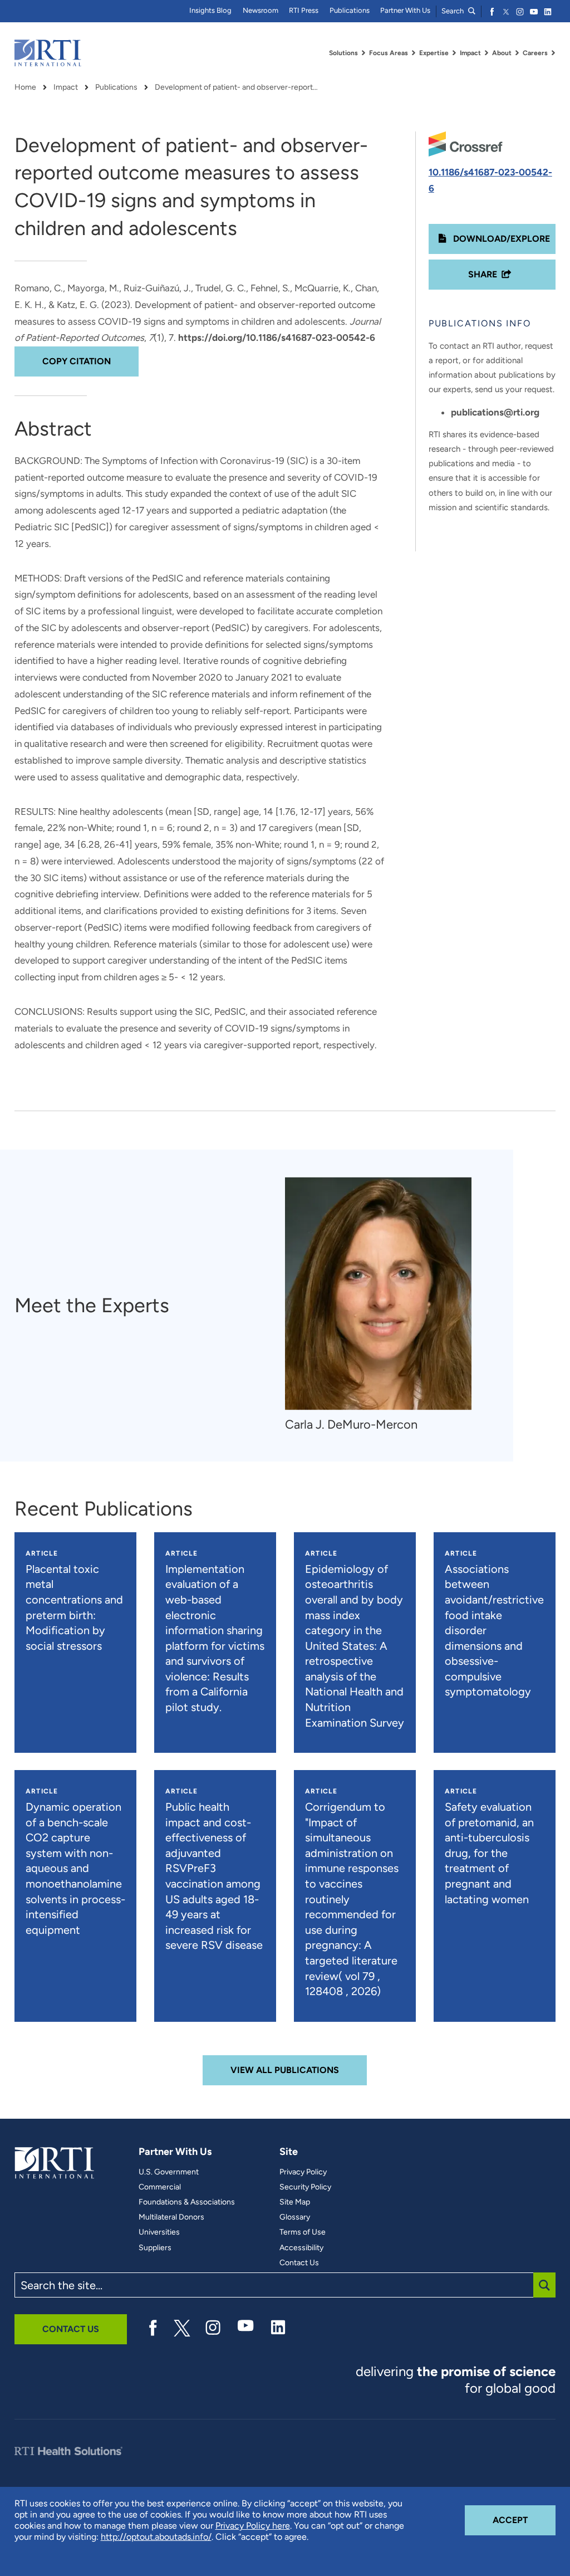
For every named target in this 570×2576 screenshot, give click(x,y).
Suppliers (155, 2248)
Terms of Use (303, 2232)
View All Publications (285, 2070)
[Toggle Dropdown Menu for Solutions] (363, 53)
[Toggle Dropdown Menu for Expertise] (454, 53)
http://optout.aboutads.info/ (156, 2537)
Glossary (295, 2217)
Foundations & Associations (187, 2202)
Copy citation (77, 361)
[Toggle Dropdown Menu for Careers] (553, 53)
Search (453, 11)
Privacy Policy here (253, 2526)
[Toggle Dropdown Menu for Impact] (487, 53)
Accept (524, 2520)
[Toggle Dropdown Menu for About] (517, 53)
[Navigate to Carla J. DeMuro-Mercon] (378, 1294)
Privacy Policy (303, 2172)
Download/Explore (500, 239)
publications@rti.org (495, 412)
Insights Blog (210, 10)
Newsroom (261, 10)
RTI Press (304, 10)
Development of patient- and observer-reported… (238, 87)
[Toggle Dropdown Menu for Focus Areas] (414, 53)
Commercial (160, 2187)
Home (25, 87)
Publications (350, 10)
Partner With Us (405, 10)
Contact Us (299, 2263)
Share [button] (483, 274)
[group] (384, 1305)
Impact (66, 87)
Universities (159, 2232)
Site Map (295, 2202)
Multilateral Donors (171, 2217)
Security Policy (305, 2187)
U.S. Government (169, 2172)
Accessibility (301, 2248)
